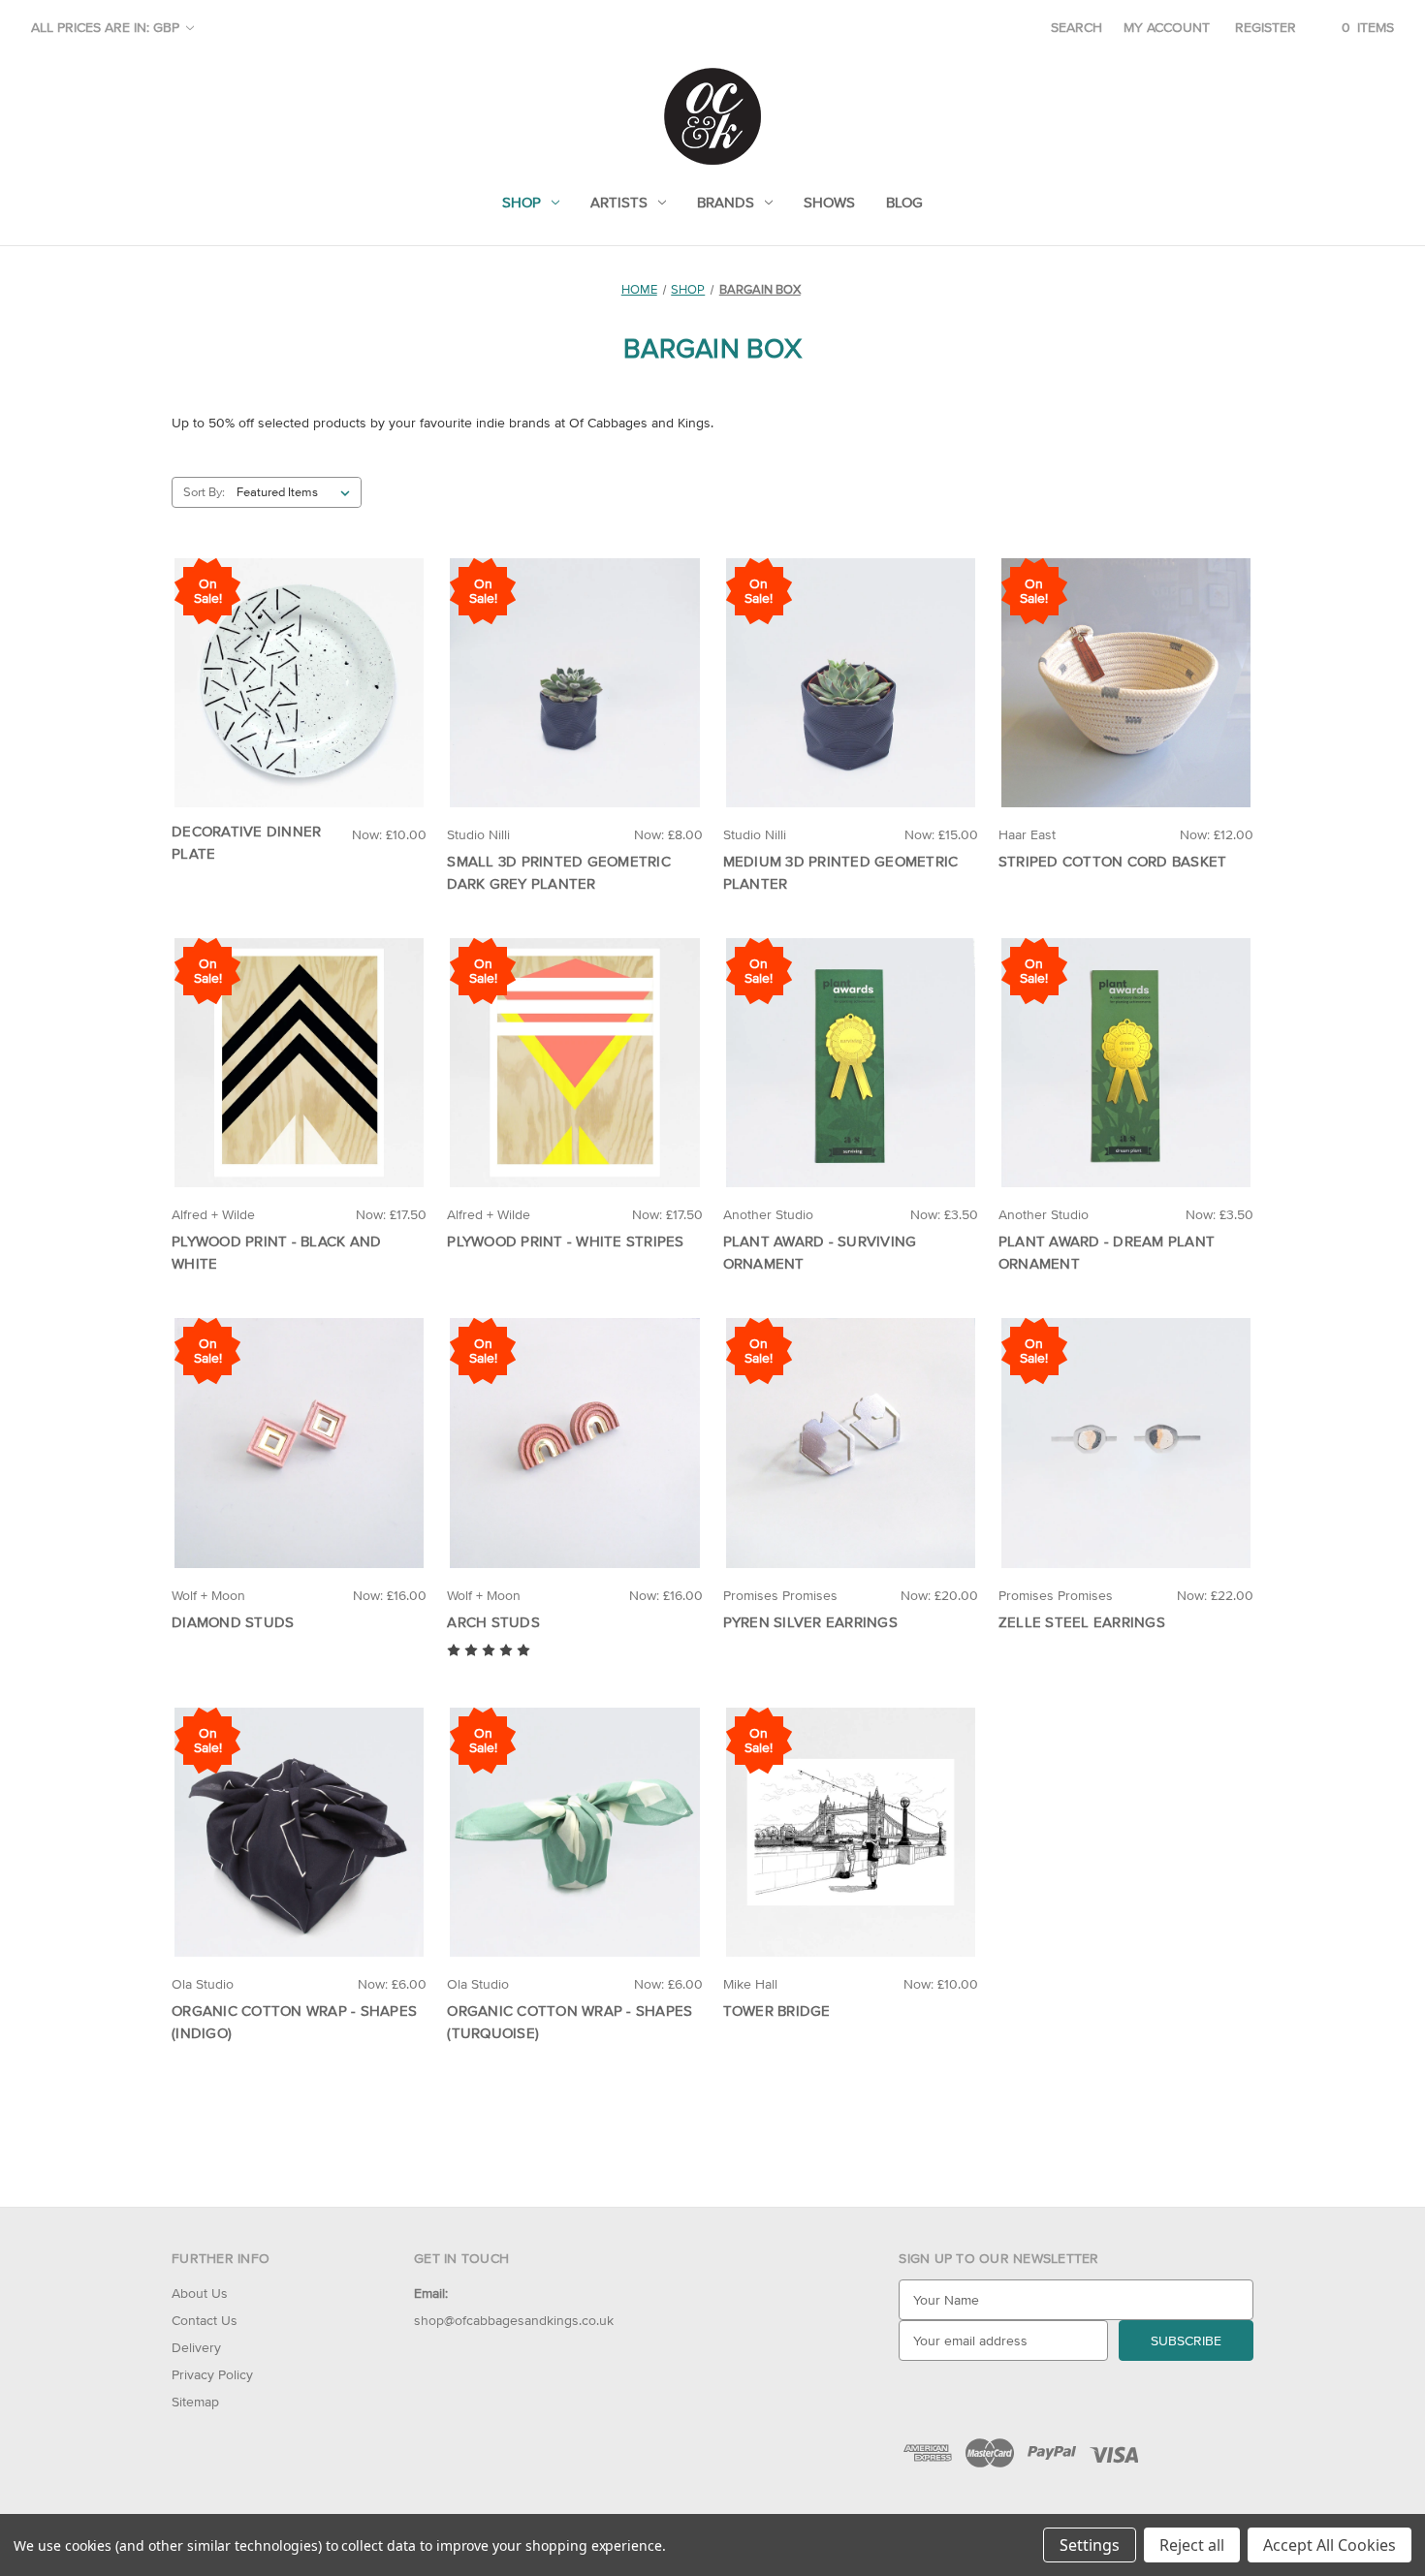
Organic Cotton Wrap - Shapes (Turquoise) (570, 2022)
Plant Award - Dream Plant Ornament (1107, 1252)
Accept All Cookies (1330, 2545)
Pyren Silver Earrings (810, 1622)
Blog (904, 202)
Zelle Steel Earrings (1082, 1622)
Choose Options (850, 699)
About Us (200, 2293)
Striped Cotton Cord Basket (1113, 861)
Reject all (1192, 2545)
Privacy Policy (212, 2374)
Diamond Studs (233, 1622)
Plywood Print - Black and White (276, 1252)
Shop (522, 202)
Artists (619, 202)
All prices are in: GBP (107, 27)
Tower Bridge (777, 2011)
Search (1077, 27)
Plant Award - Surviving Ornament (820, 1252)
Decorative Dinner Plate (246, 842)
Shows (829, 202)
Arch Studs (493, 1622)
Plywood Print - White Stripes (565, 1241)
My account (1167, 27)
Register (1266, 27)
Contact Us (205, 2320)
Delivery (196, 2347)
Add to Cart (300, 699)
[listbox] (297, 492)
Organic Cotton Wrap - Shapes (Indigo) (294, 2022)
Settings (1090, 2545)
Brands (726, 202)
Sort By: (204, 492)
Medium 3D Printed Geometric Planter (841, 872)
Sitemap (195, 2402)
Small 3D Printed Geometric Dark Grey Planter (559, 872)
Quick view (299, 665)
